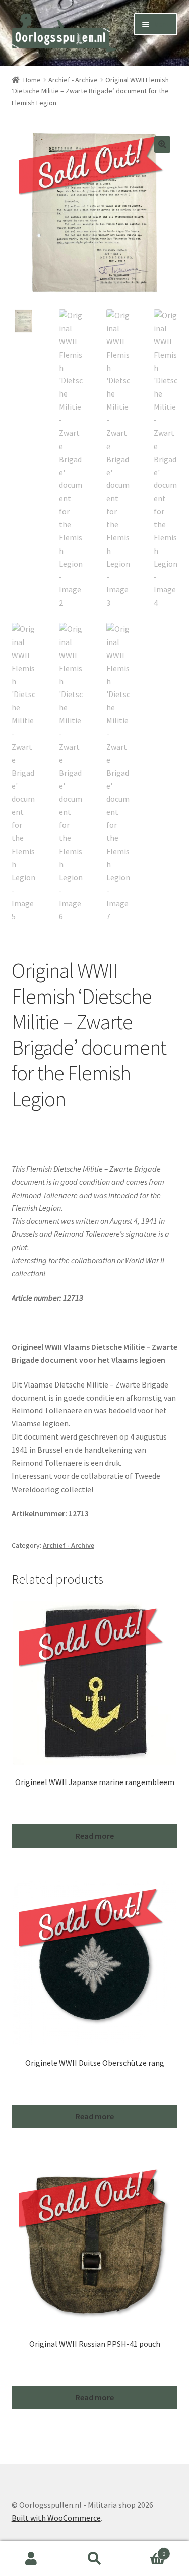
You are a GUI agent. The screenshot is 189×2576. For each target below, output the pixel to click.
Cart (146, 2550)
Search (94, 2559)
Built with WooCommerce (56, 2518)
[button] (162, 144)
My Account (31, 2559)
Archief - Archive (73, 80)
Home (32, 80)
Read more (95, 1836)
